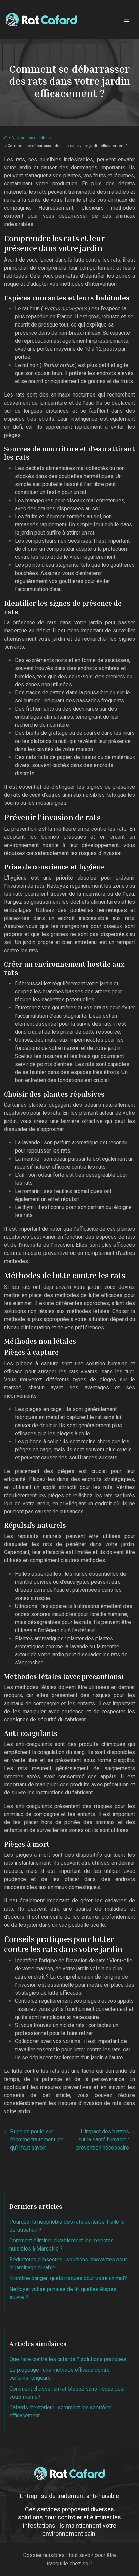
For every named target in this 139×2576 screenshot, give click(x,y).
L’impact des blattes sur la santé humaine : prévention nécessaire (103, 2140)
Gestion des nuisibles (31, 138)
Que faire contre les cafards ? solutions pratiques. (68, 2359)
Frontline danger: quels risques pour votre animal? (68, 2278)
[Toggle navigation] (127, 20)
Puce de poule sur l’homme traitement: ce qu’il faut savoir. (37, 2140)
